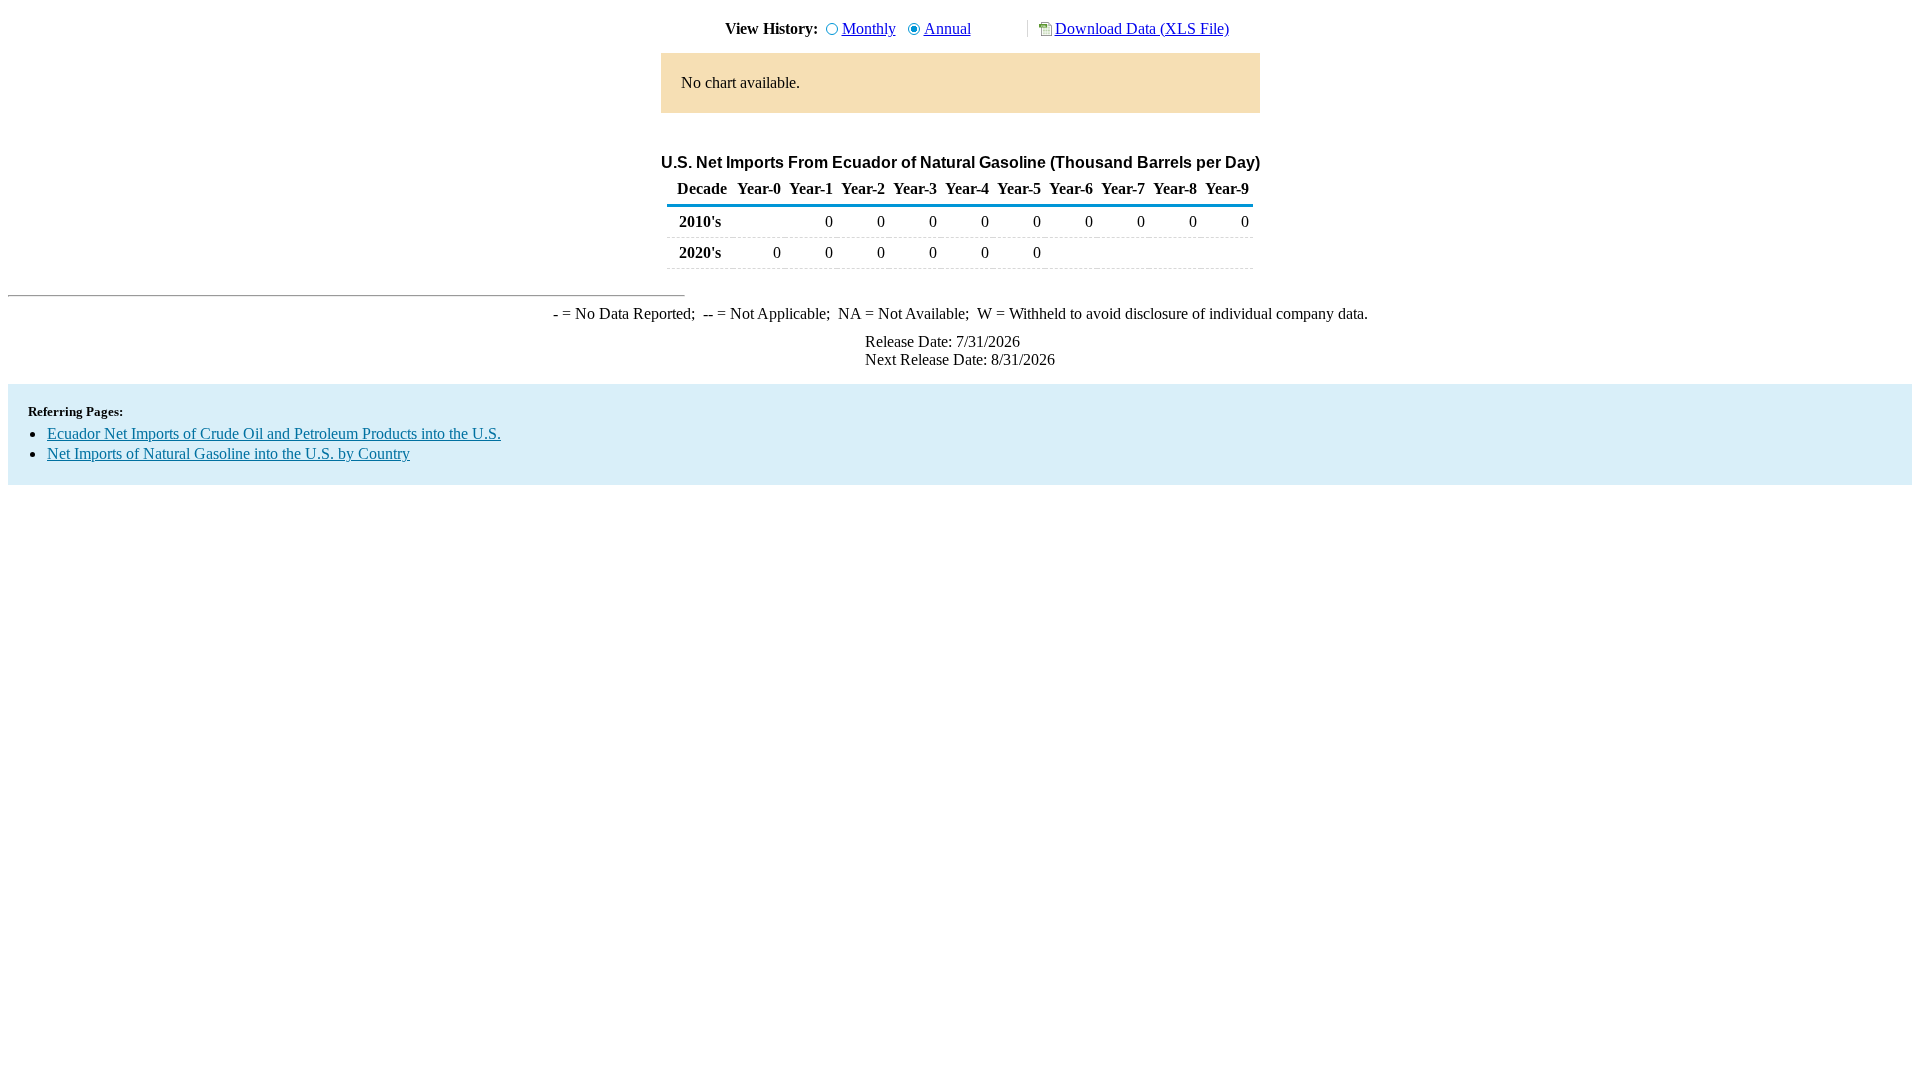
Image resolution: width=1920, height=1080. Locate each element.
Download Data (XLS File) (1142, 28)
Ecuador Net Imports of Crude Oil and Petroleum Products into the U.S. (274, 433)
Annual (947, 28)
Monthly (869, 28)
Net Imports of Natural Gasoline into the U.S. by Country (228, 453)
